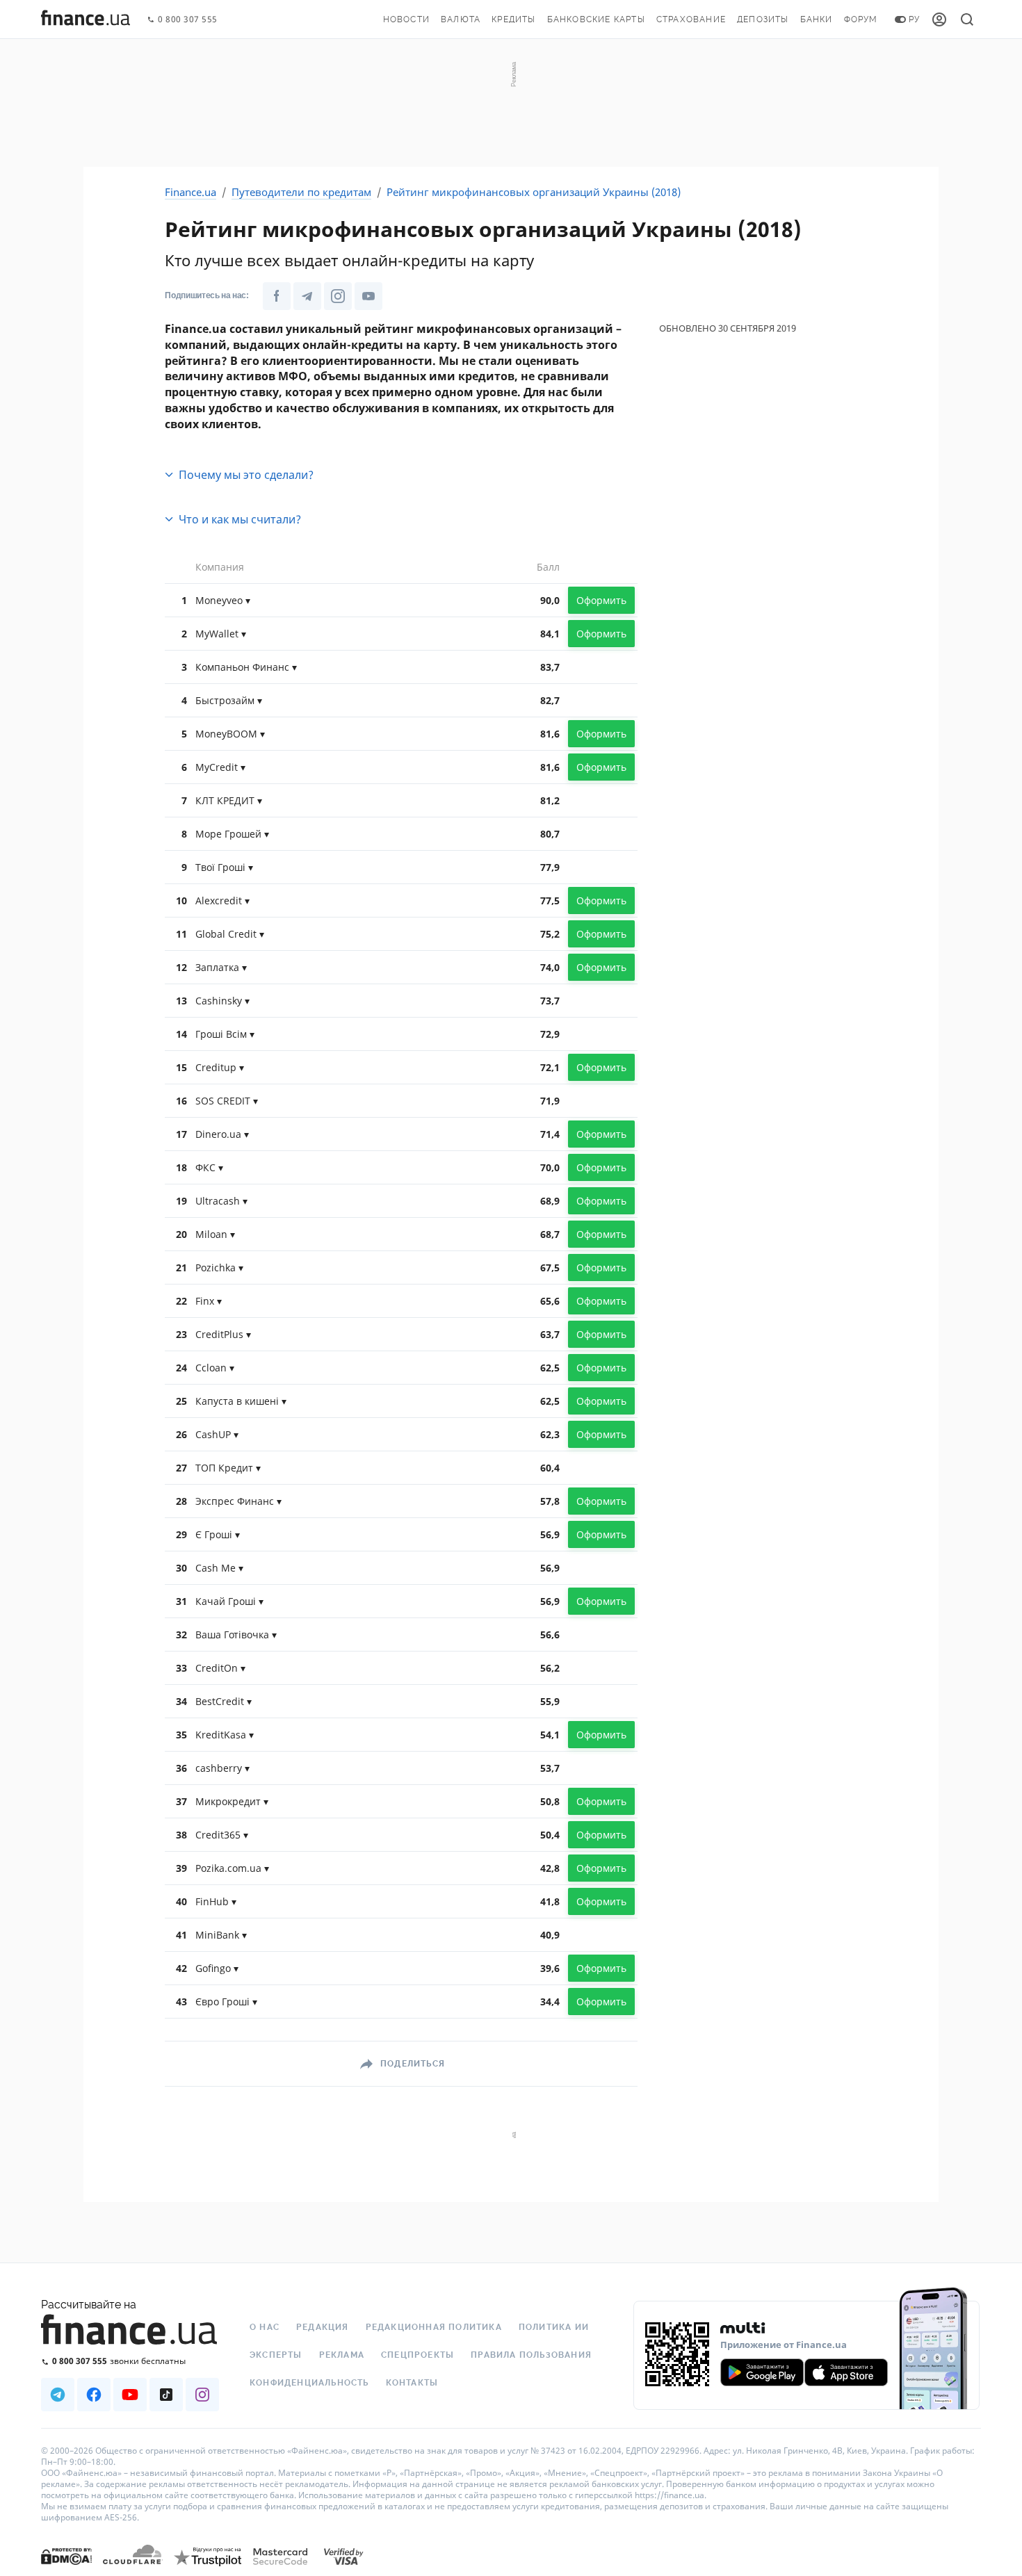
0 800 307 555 (188, 20)
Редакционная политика (434, 2327)
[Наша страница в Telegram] (307, 296)
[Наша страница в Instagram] (338, 296)
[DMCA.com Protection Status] (66, 2570)
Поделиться (413, 2064)
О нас (265, 2327)
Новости (406, 19)
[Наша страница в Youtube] (368, 296)
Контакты (412, 2383)
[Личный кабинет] (939, 19)
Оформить (601, 600)
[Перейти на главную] (86, 19)
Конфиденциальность (309, 2383)
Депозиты (763, 19)
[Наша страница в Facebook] (277, 296)
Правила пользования (531, 2355)
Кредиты (513, 19)
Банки (817, 19)
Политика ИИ (554, 2327)
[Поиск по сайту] (967, 19)
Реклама (342, 2355)
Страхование (691, 19)
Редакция (323, 2327)
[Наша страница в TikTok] (166, 2395)
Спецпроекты (417, 2355)
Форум (861, 19)
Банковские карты (596, 19)
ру (914, 19)
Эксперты (276, 2355)
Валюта (461, 19)
